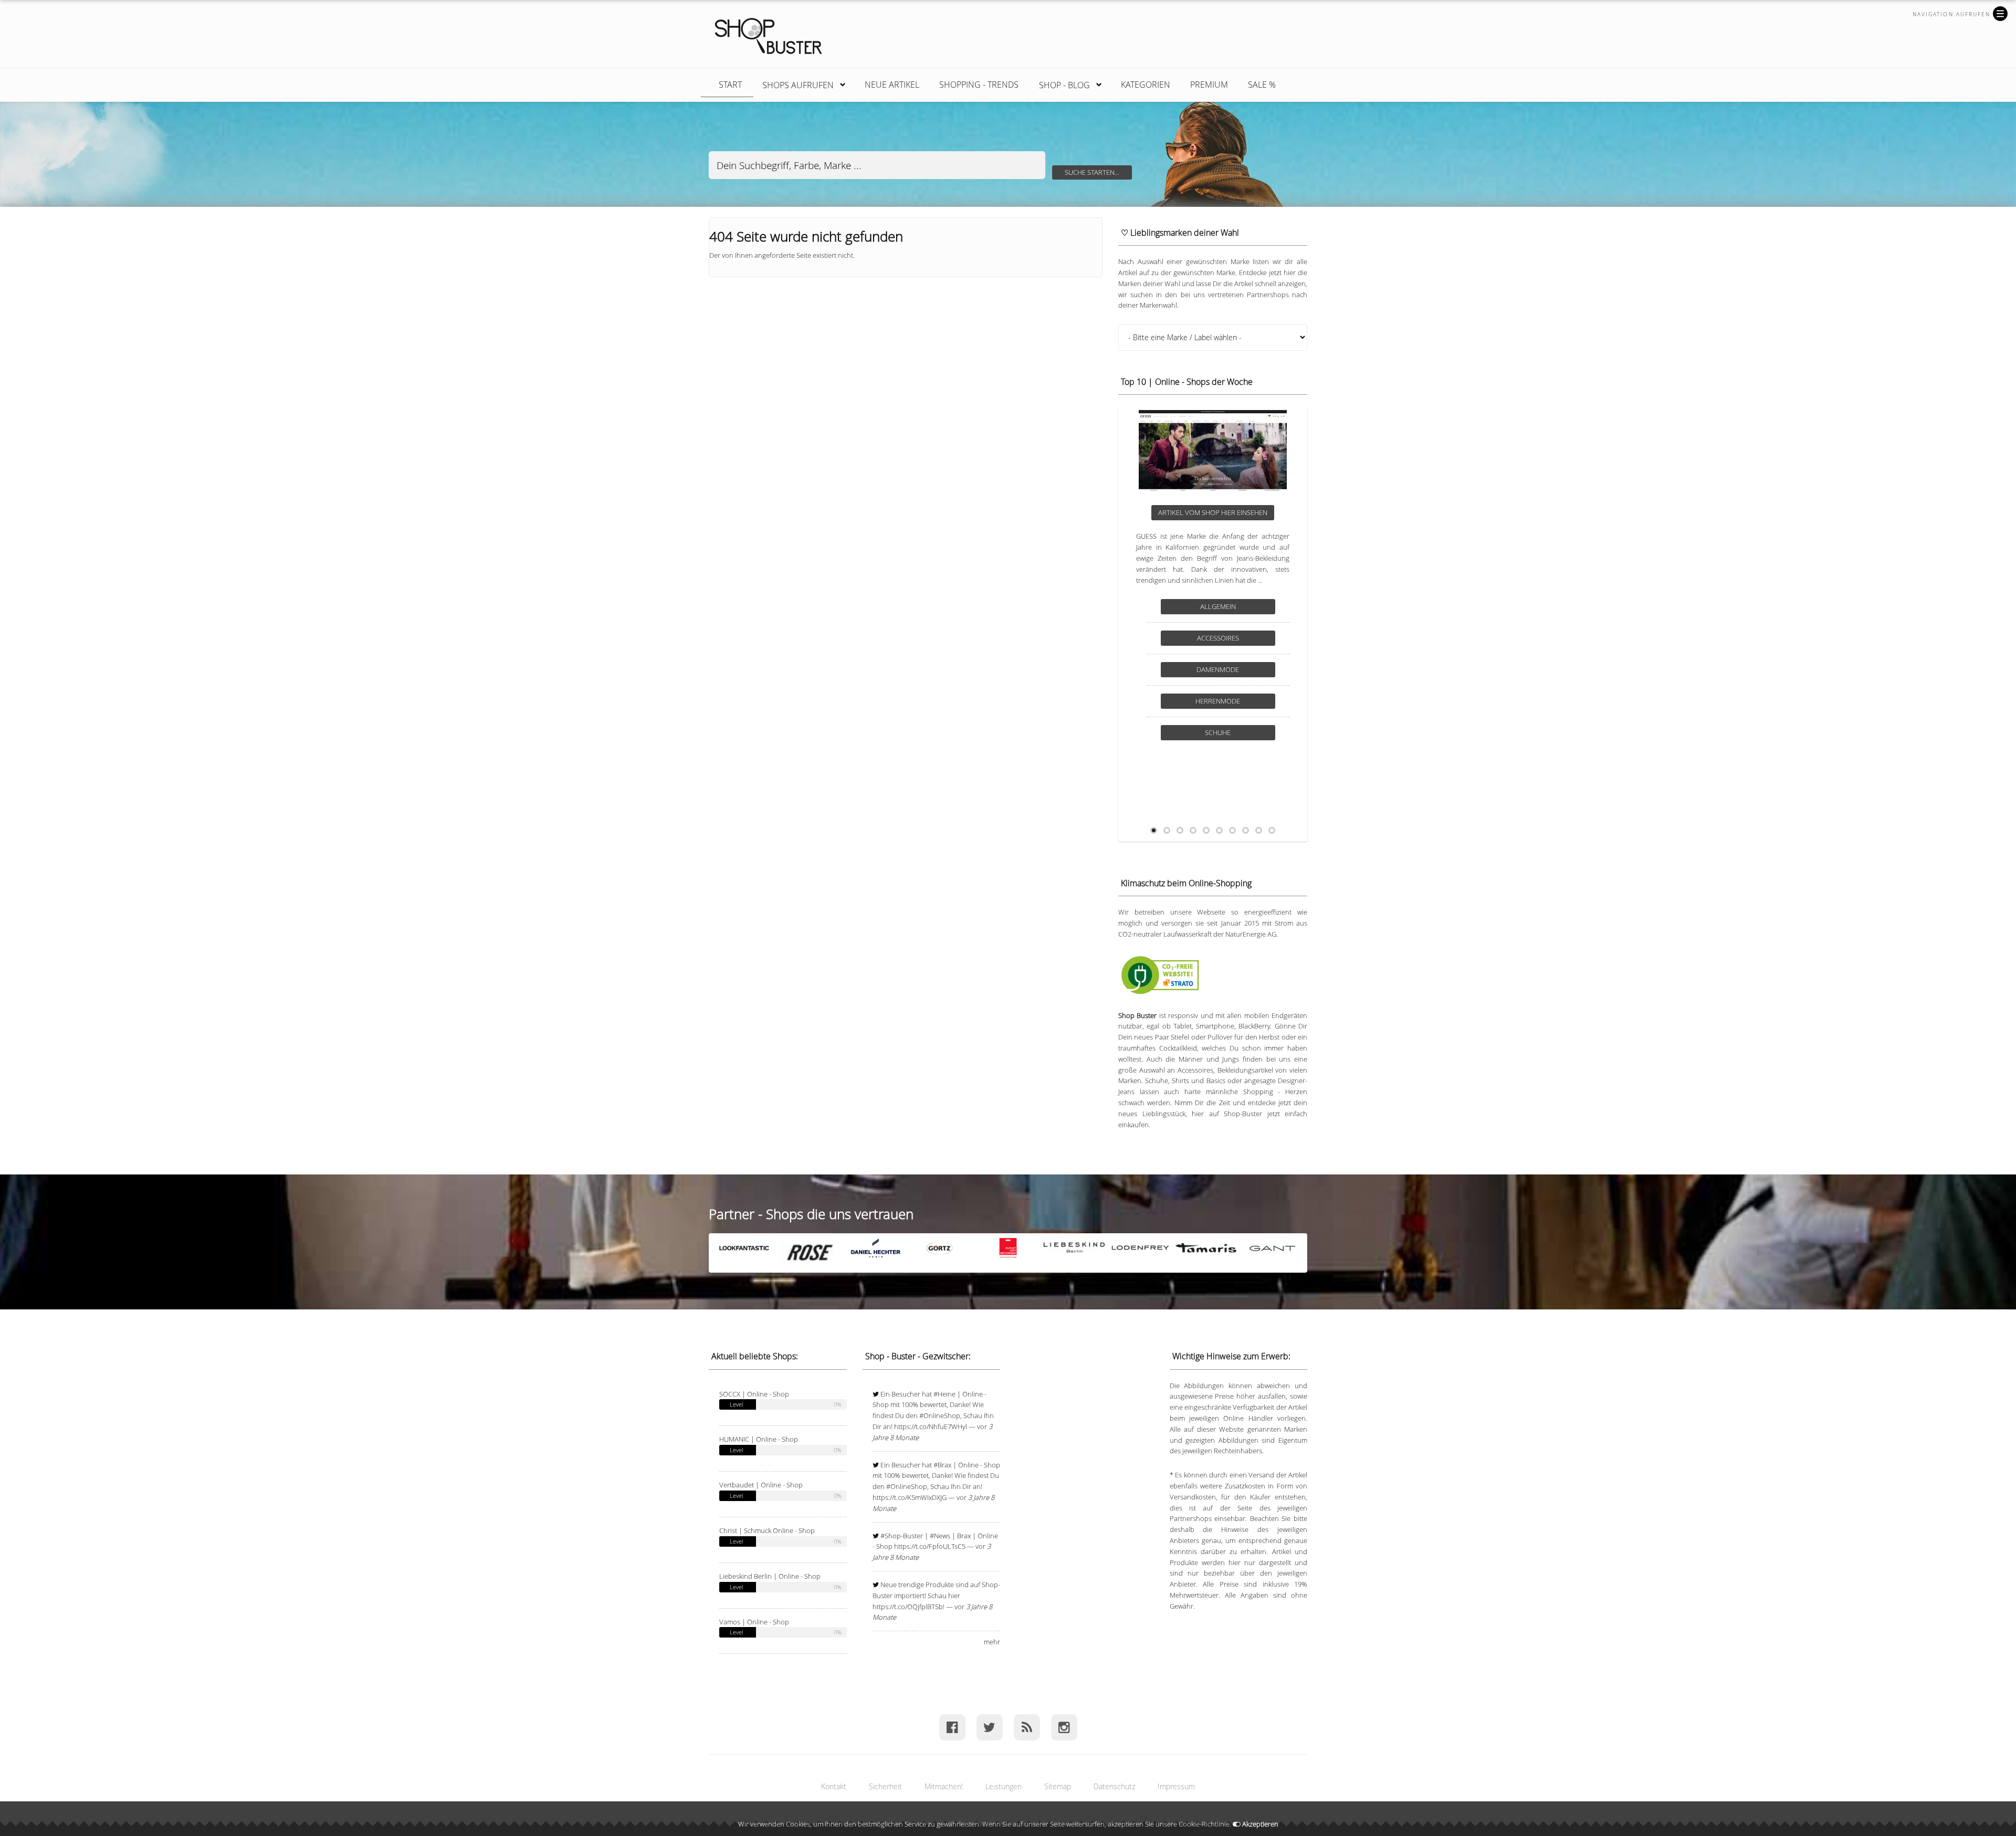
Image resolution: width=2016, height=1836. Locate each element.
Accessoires (1218, 649)
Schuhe (1218, 712)
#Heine (944, 1394)
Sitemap (1058, 1786)
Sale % (1262, 85)
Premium (1209, 85)
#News (940, 1536)
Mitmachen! (944, 1786)
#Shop (891, 1536)
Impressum (1176, 1786)
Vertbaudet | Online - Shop (761, 1485)
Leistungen (1004, 1786)
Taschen (1218, 743)
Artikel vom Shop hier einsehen (1213, 512)
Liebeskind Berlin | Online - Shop (770, 1576)
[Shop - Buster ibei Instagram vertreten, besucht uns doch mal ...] (1064, 1727)
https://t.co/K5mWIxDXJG (910, 1497)
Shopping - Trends (979, 85)
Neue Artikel (892, 85)
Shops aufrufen (793, 83)
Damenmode (1218, 680)
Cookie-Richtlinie (1204, 1824)
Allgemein (1218, 617)
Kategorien (1146, 85)
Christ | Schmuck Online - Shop (767, 1530)
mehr (992, 1642)
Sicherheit (885, 1786)
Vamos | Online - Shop (754, 1622)
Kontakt (834, 1786)
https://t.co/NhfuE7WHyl (931, 1426)
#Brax (942, 1465)
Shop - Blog (1059, 83)
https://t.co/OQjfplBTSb (908, 1607)
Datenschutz (1114, 1786)
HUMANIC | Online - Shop (759, 1439)
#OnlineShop (940, 1415)
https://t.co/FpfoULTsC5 (930, 1546)
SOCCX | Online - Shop (754, 1394)
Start (730, 85)
